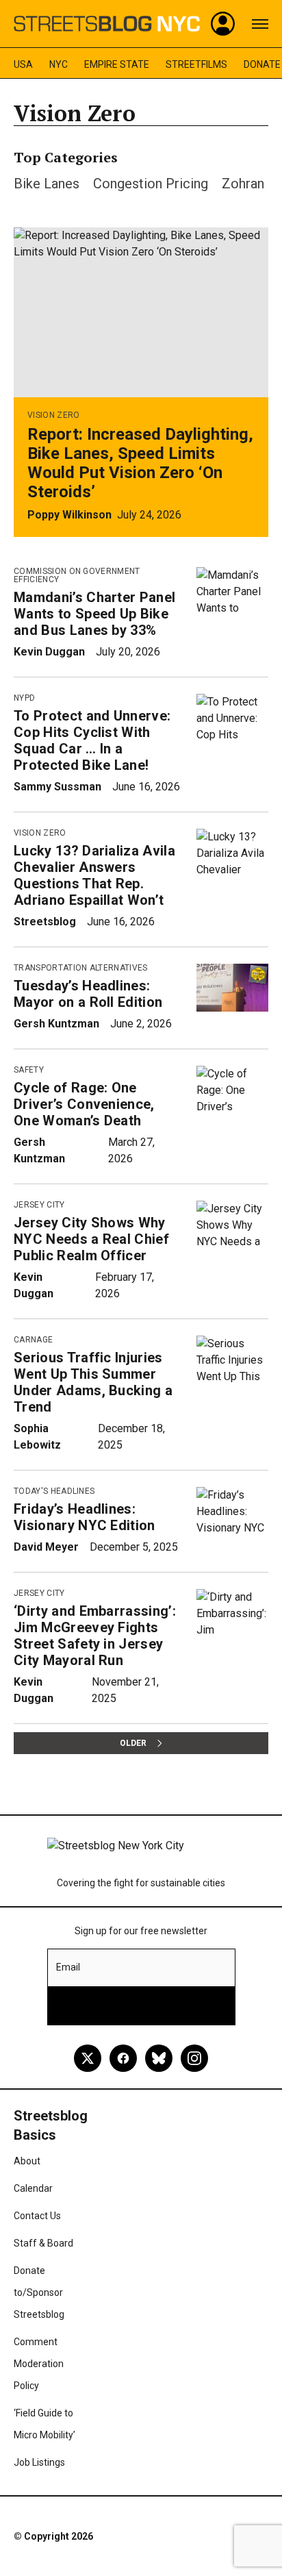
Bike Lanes (47, 184)
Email (68, 1967)
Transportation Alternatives (81, 968)
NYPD (24, 698)
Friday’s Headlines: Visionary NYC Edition (85, 1517)
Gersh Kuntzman (56, 1024)
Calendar (33, 2188)
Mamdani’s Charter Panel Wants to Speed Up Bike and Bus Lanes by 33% (94, 614)
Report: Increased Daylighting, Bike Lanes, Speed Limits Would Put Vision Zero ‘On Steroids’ (140, 463)
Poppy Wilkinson (69, 515)
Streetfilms (196, 64)
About (27, 2161)
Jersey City (39, 1205)
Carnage (33, 1340)
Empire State (117, 64)
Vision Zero (54, 415)
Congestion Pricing (151, 184)
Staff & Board (43, 2243)
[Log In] (223, 24)
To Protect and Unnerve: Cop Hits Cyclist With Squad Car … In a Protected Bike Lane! (92, 740)
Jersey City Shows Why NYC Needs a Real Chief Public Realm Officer (91, 1239)
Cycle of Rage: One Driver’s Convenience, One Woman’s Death (84, 1104)
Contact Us (37, 2216)
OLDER (133, 1743)
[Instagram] (194, 2058)
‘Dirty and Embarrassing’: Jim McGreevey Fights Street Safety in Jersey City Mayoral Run (95, 1636)
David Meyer (46, 1547)
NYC (59, 64)
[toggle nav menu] (260, 24)
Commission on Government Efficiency (77, 575)
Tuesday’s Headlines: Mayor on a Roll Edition (88, 994)
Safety (29, 1070)
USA (23, 64)
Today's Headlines (54, 1491)
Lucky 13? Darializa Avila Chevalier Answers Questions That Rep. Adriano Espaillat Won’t (94, 875)
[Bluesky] (159, 2058)
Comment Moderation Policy (39, 2364)
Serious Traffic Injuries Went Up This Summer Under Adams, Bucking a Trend (93, 1382)
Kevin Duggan (49, 652)
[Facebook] (123, 2058)
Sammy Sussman (57, 787)
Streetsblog (45, 922)
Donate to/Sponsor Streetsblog (39, 2292)
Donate (262, 64)
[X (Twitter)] (88, 2058)
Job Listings (39, 2462)
